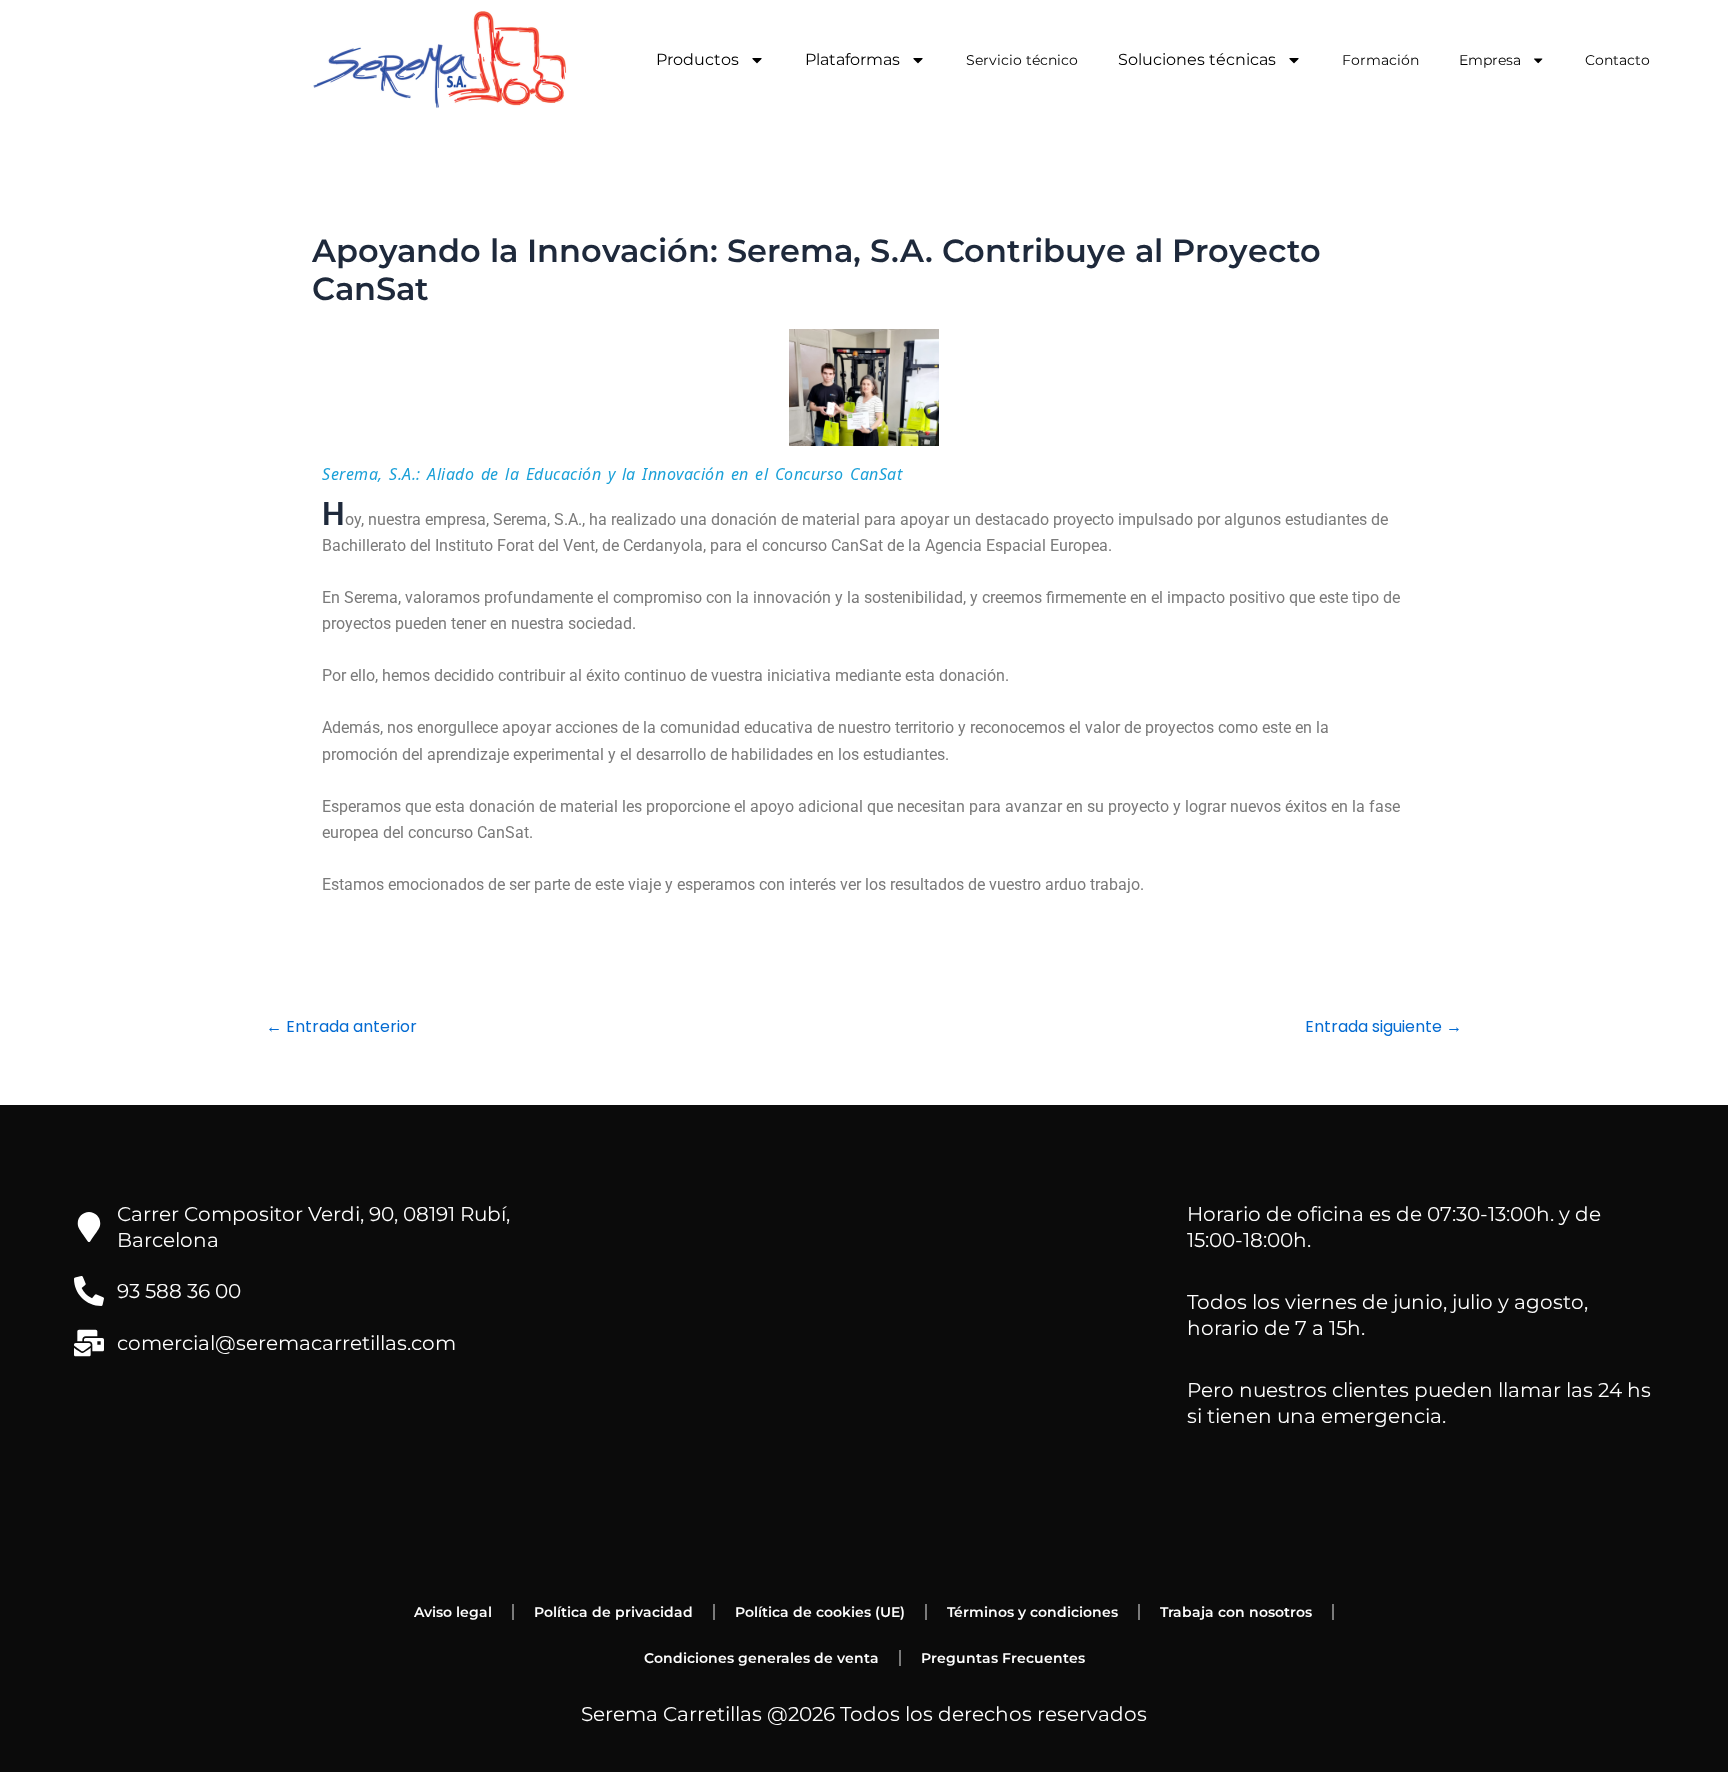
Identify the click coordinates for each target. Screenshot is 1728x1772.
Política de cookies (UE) (820, 1612)
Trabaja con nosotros (1236, 1612)
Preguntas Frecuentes (1003, 1658)
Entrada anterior (341, 1027)
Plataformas (852, 59)
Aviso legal (453, 1612)
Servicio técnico (1022, 60)
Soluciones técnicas (1197, 59)
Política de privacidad (613, 1612)
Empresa (1490, 60)
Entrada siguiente (1383, 1027)
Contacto (1617, 60)
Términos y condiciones (1032, 1612)
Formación (1380, 60)
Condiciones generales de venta (761, 1658)
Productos (697, 59)
